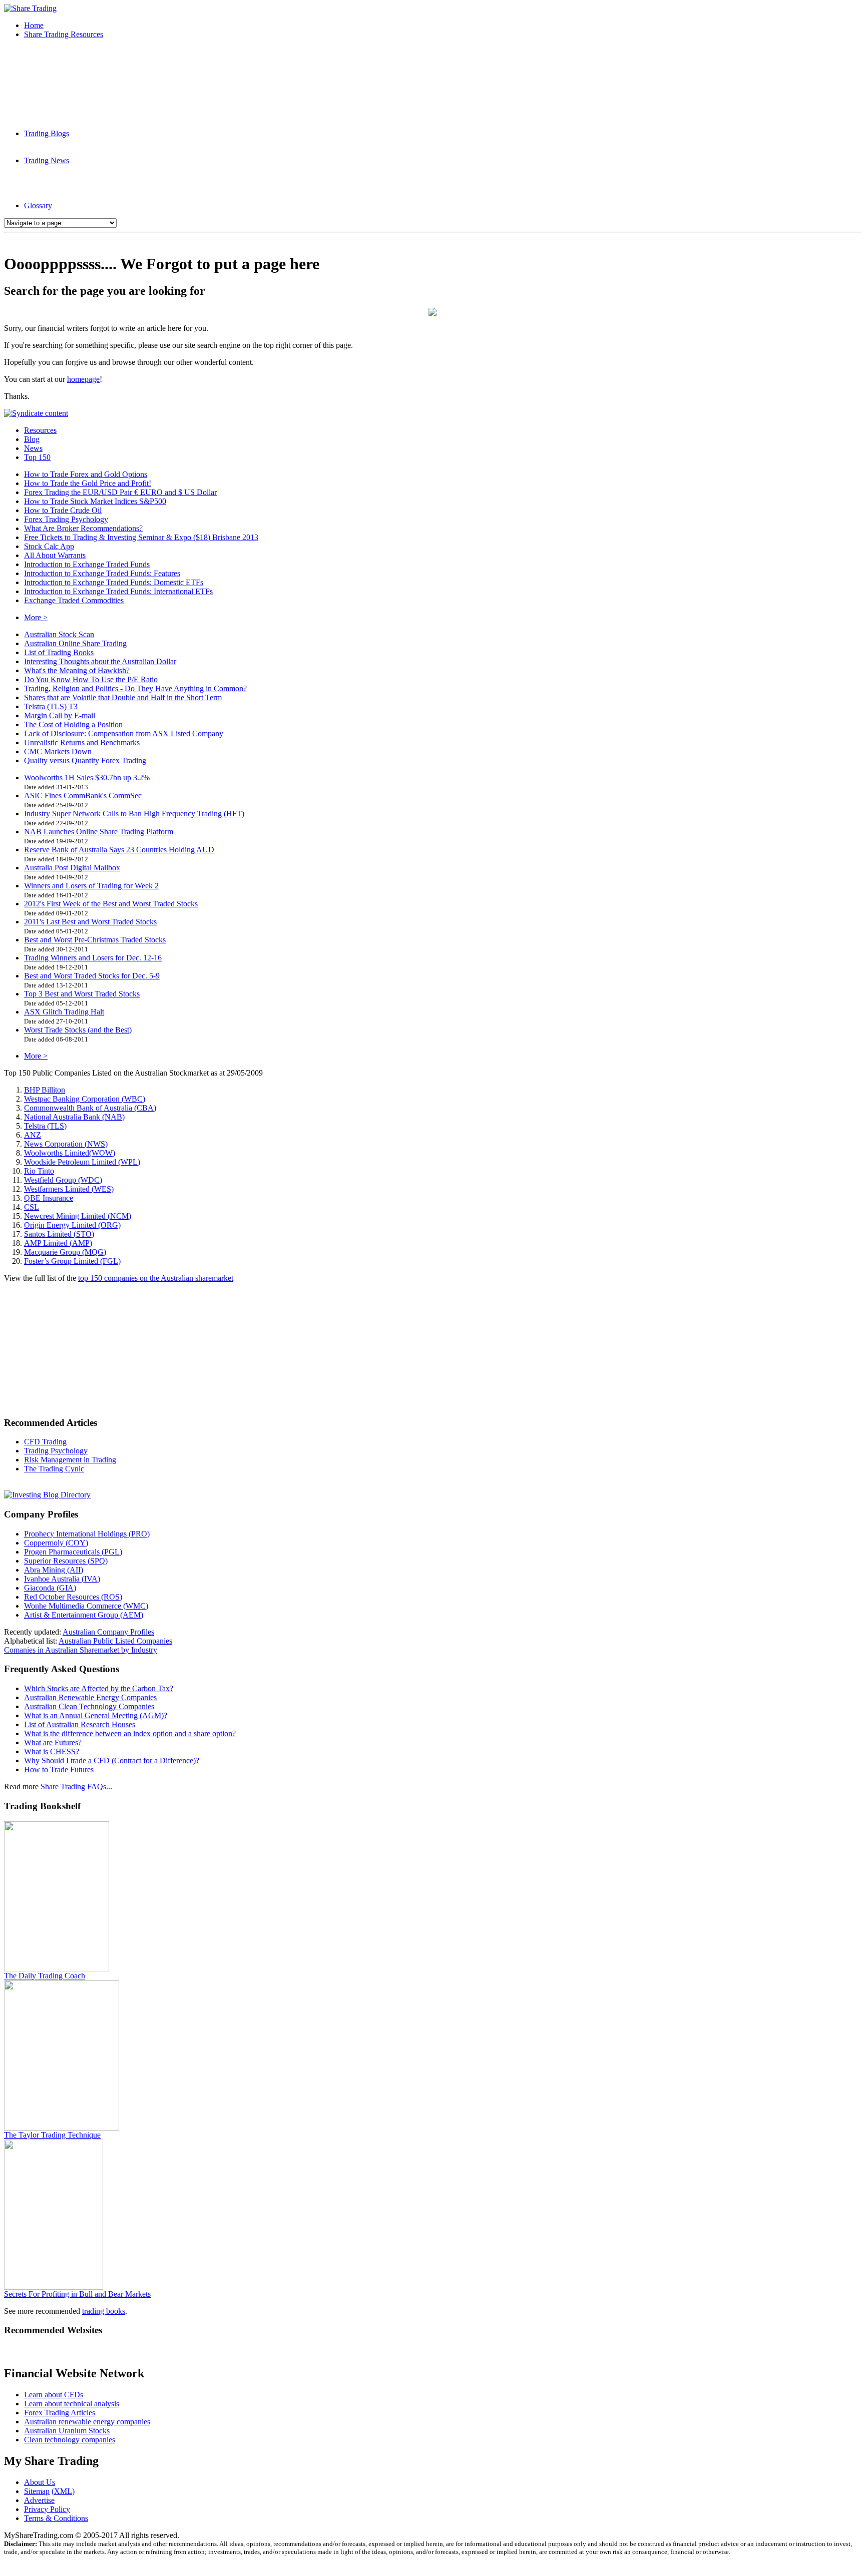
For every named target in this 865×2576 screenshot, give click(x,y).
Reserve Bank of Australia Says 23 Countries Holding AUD (119, 850)
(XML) (63, 2491)
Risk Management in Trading (70, 1460)
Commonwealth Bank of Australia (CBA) (90, 1108)
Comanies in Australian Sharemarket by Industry (81, 1650)
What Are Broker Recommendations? (83, 528)
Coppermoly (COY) (56, 1543)
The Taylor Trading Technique (52, 2135)
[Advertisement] (432, 240)
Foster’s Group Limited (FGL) (72, 1261)
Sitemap (37, 2491)
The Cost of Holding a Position (73, 724)
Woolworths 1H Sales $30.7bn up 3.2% (87, 778)
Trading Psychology (56, 1451)
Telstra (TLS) (45, 1126)
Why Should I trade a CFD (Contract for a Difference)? (112, 1760)
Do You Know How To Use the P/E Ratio (91, 679)
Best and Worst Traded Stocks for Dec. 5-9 (92, 976)
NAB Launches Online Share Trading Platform (99, 832)
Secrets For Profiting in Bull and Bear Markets (77, 2294)
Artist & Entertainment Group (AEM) (84, 1615)
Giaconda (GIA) (50, 1588)
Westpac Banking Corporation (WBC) (85, 1099)
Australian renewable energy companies (87, 2422)
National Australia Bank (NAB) (74, 1117)
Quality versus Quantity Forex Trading (85, 760)
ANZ (33, 1135)
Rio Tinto (39, 1171)
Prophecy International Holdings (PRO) (87, 1534)
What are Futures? (53, 1742)
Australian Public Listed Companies (115, 1641)
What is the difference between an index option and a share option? (130, 1733)
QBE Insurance (49, 1198)
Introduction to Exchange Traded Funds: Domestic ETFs (114, 582)
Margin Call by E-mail (60, 715)
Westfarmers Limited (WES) (69, 1189)
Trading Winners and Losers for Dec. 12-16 (93, 958)
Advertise (39, 2500)
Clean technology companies (70, 2440)
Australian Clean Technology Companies (89, 1706)
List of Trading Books (59, 652)
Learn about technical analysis (72, 2404)
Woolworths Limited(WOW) (70, 1153)
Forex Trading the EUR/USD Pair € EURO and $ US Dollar (120, 492)
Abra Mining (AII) (54, 1570)
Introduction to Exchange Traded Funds (87, 564)
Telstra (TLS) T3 (51, 706)
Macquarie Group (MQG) (65, 1252)
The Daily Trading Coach (45, 1976)
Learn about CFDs (54, 2395)
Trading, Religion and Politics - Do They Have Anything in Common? (135, 688)
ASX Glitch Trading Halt (64, 1012)
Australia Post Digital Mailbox (72, 868)
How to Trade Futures (59, 1769)
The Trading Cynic (54, 1469)
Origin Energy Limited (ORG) (72, 1225)
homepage (83, 379)
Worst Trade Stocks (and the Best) (78, 1030)
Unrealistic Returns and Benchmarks (82, 742)
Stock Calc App (49, 546)
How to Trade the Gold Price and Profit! (88, 483)
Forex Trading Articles (60, 2413)
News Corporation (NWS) (66, 1144)
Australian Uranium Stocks (67, 2431)
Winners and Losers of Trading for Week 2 (91, 886)
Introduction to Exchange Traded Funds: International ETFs (118, 591)
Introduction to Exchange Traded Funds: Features (102, 573)
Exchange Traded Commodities (74, 600)
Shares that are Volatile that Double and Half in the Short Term (123, 697)
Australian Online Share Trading (75, 643)
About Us (40, 2482)
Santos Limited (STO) (59, 1234)
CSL (32, 1207)
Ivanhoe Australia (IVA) (62, 1579)
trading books (104, 2311)
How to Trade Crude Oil (63, 510)
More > (36, 617)
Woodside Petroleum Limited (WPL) (82, 1162)
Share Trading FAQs (73, 1786)
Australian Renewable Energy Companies (90, 1697)
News (33, 448)
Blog (32, 439)
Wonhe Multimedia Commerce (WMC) (86, 1606)
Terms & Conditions (56, 2518)
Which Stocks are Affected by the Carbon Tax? (99, 1688)
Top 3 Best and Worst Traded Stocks (82, 994)
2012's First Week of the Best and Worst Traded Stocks (111, 904)
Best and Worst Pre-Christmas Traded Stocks (95, 940)
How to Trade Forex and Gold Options (86, 474)
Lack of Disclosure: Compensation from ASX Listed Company (124, 733)
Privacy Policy (47, 2509)
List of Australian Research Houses (80, 1724)
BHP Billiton (45, 1090)
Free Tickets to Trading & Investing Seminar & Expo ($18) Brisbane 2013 (141, 537)
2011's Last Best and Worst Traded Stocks (90, 922)
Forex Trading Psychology (66, 519)
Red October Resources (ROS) (73, 1597)
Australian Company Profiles (108, 1632)
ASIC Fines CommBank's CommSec (83, 796)
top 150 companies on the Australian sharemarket (156, 1278)
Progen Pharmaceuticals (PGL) (73, 1552)
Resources (40, 430)
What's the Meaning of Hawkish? (77, 670)
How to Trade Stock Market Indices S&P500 (95, 501)
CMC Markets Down (58, 751)
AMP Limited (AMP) (58, 1243)
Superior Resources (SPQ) (66, 1561)
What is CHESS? (52, 1751)
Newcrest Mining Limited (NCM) (78, 1216)
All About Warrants (55, 555)
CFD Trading (45, 1442)
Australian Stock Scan (59, 634)
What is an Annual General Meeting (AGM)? (96, 1715)
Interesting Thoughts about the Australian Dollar (100, 661)
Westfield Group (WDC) (63, 1180)
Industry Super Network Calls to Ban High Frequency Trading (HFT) (134, 814)
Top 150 (37, 457)
